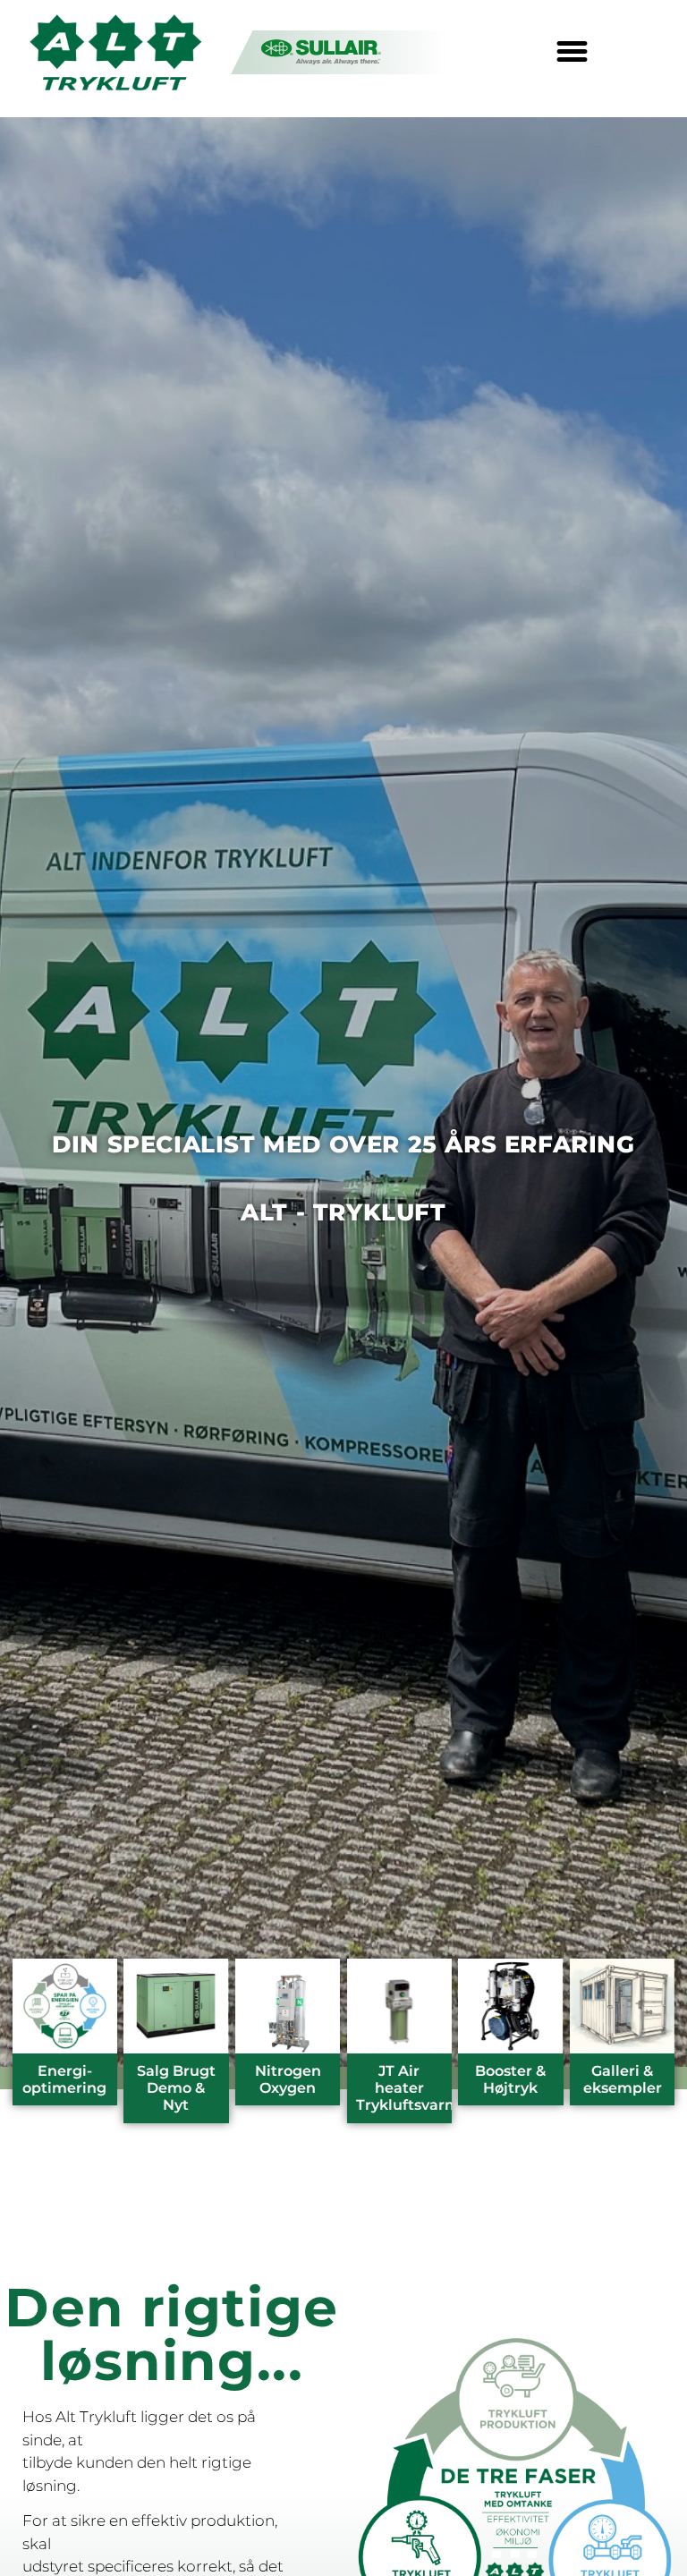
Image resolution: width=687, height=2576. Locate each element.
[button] (572, 52)
